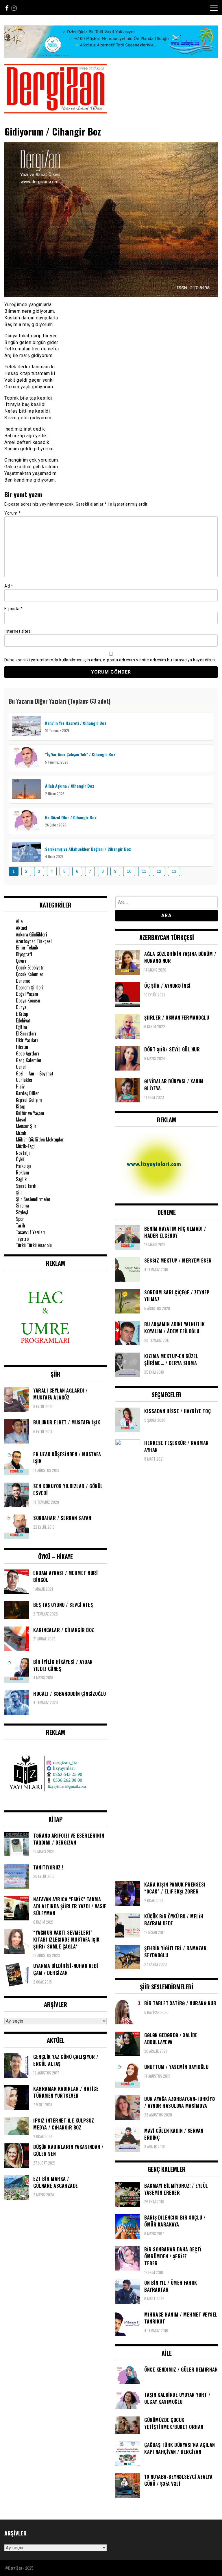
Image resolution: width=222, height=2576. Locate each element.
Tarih (21, 1225)
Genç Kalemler (29, 1060)
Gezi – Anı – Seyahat (35, 1073)
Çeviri (21, 961)
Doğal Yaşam (27, 994)
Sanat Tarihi (27, 1186)
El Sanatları (26, 1033)
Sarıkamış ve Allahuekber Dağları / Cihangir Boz (88, 849)
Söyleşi (22, 1212)
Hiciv (20, 1086)
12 (159, 871)
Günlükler (24, 1080)
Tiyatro (22, 1239)
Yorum (13, 513)
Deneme (23, 981)
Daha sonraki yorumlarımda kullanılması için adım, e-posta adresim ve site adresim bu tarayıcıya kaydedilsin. (110, 660)
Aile (19, 921)
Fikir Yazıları (27, 1040)
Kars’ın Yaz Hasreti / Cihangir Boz (76, 723)
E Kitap (22, 1014)
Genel (21, 1067)
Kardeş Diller (27, 1093)
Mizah (21, 1133)
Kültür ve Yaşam (30, 1113)
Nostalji (23, 1153)
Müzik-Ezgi (25, 1146)
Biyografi (24, 954)
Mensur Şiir (26, 1126)
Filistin (22, 1047)
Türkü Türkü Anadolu (34, 1245)
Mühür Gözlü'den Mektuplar (40, 1139)
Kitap (21, 1106)
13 (174, 871)
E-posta (14, 609)
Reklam (23, 1172)
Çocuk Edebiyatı (30, 967)
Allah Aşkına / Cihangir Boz (70, 786)
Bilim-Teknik (27, 947)
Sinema (22, 1205)
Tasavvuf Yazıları (31, 1232)
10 (129, 871)
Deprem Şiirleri (30, 987)
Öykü (20, 1159)
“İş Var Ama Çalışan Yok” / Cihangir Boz (80, 754)
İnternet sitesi (18, 631)
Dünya (21, 1007)
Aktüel (22, 928)
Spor (20, 1219)
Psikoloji (23, 1166)
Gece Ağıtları (27, 1053)
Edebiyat (23, 1020)
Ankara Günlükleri (32, 934)
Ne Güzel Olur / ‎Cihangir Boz (71, 817)
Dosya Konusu (28, 1000)
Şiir (19, 1192)
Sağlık (21, 1179)
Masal (21, 1119)
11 (144, 871)
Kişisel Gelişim (29, 1100)
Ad (9, 586)
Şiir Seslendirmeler (33, 1199)
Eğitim (22, 1027)
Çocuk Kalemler (30, 974)
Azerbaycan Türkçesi (34, 941)
